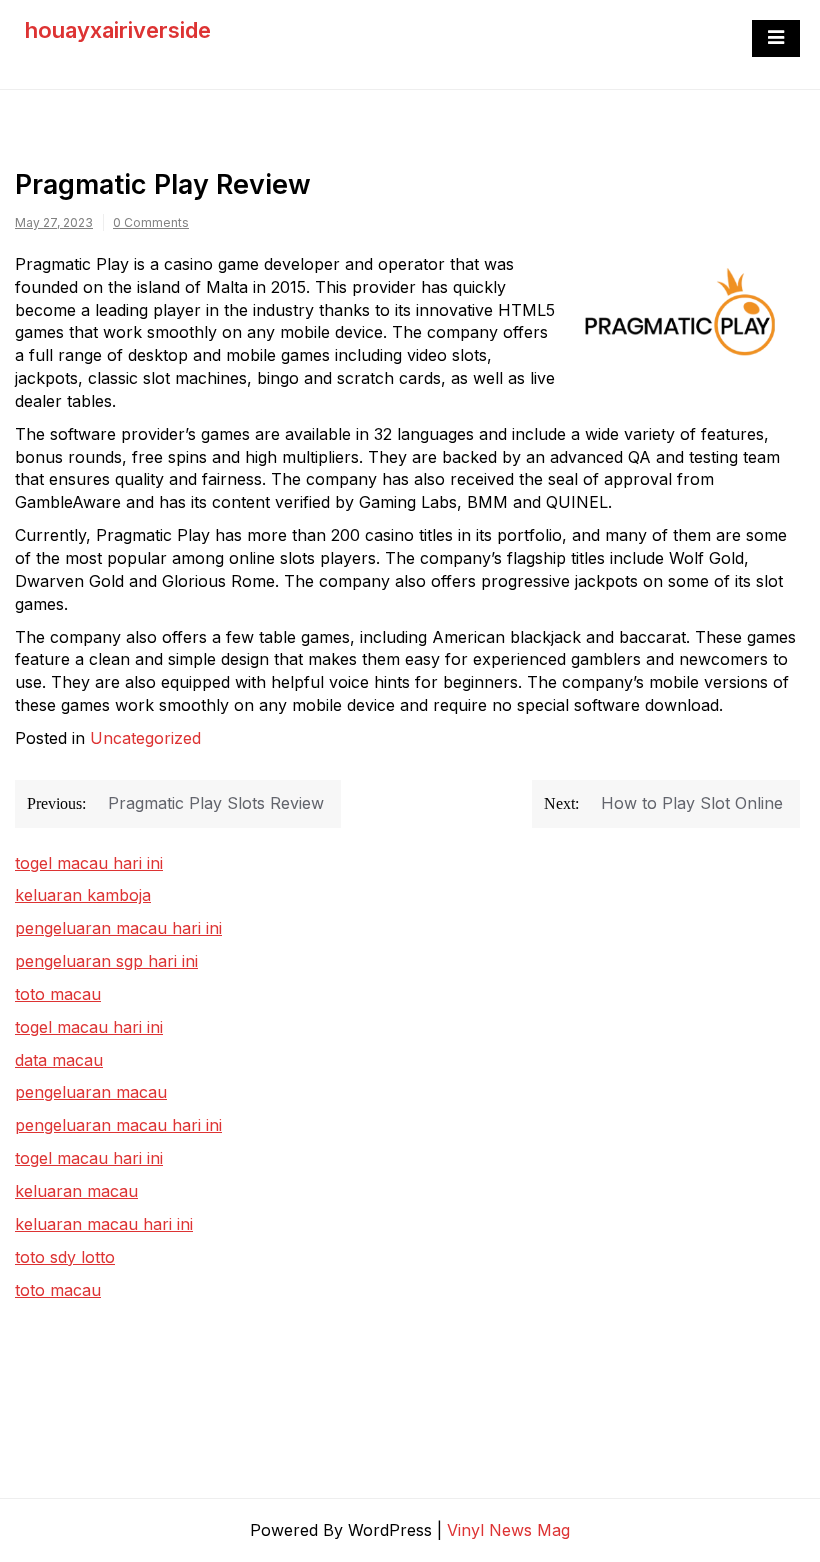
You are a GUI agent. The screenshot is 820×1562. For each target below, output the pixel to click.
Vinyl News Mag (508, 1530)
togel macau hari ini (89, 1027)
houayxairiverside (118, 30)
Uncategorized (145, 738)
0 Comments (151, 222)
